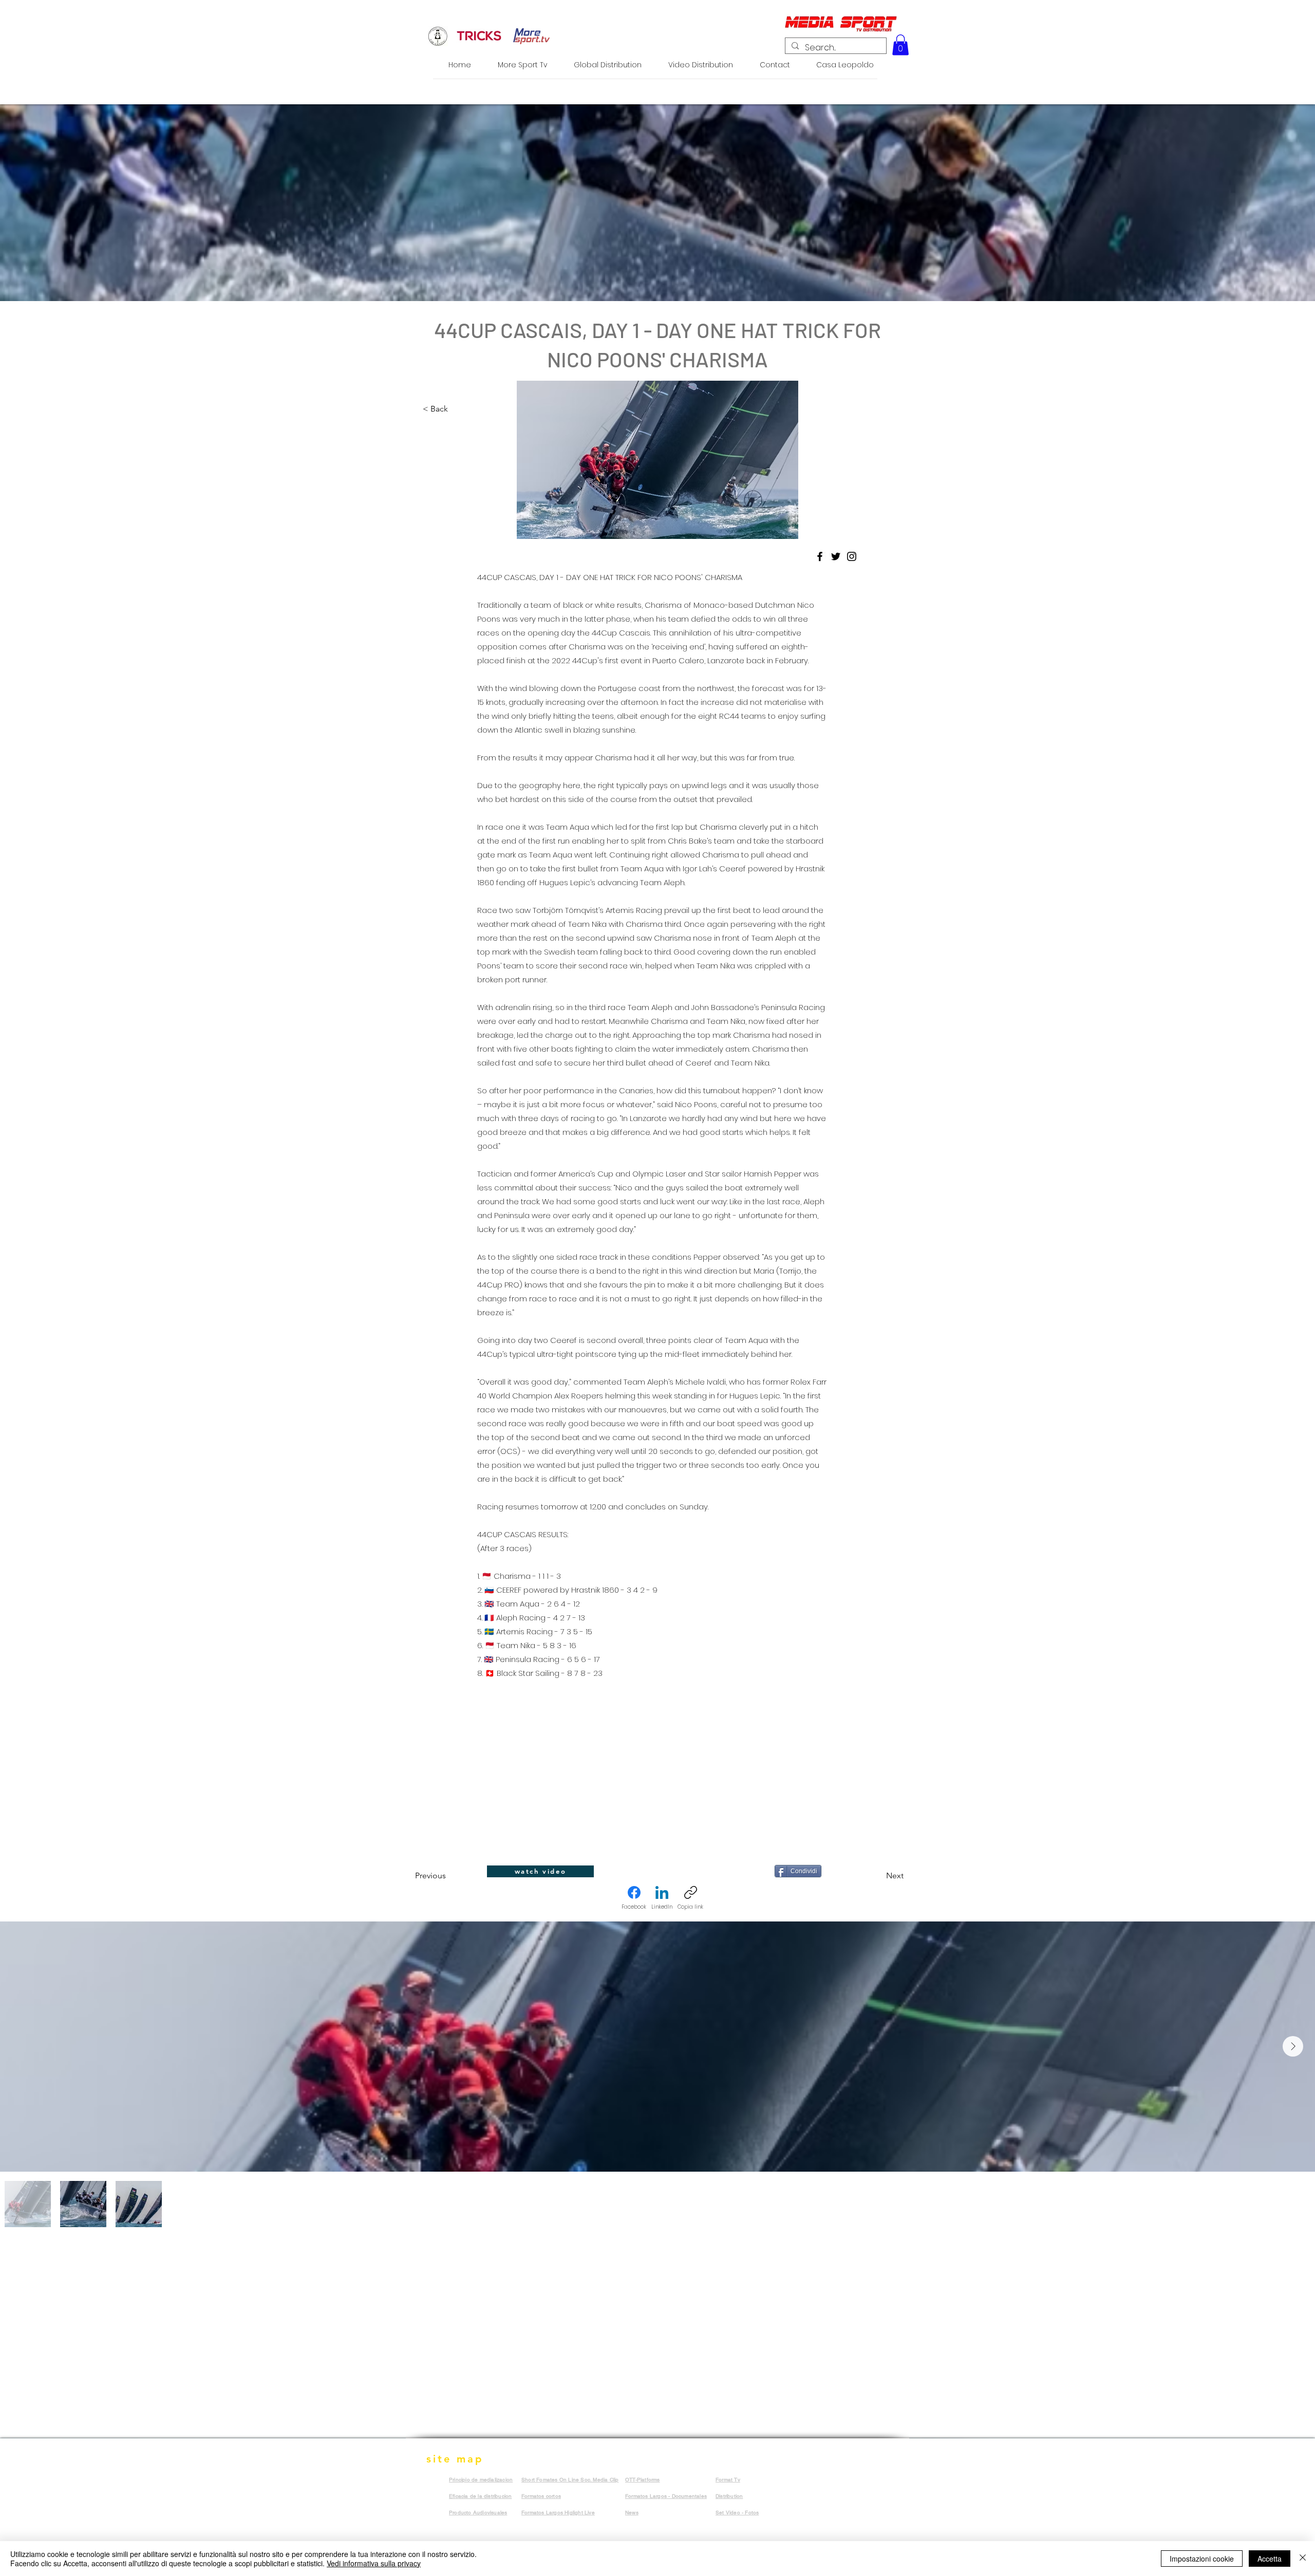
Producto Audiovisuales (478, 2513)
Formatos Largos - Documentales (666, 2496)
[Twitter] (836, 556)
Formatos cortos (541, 2496)
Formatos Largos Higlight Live (558, 2513)
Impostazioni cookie (1202, 2559)
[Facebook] (820, 556)
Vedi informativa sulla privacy (374, 2563)
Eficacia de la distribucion (480, 2496)
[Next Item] (1293, 2046)
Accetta (1270, 2559)
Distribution (729, 2496)
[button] (900, 45)
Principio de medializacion (481, 2480)
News (632, 2513)
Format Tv (728, 2480)
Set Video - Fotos (737, 2513)
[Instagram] (852, 556)
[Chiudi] (1303, 2559)
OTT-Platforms (643, 2480)
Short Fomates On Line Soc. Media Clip (570, 2480)
